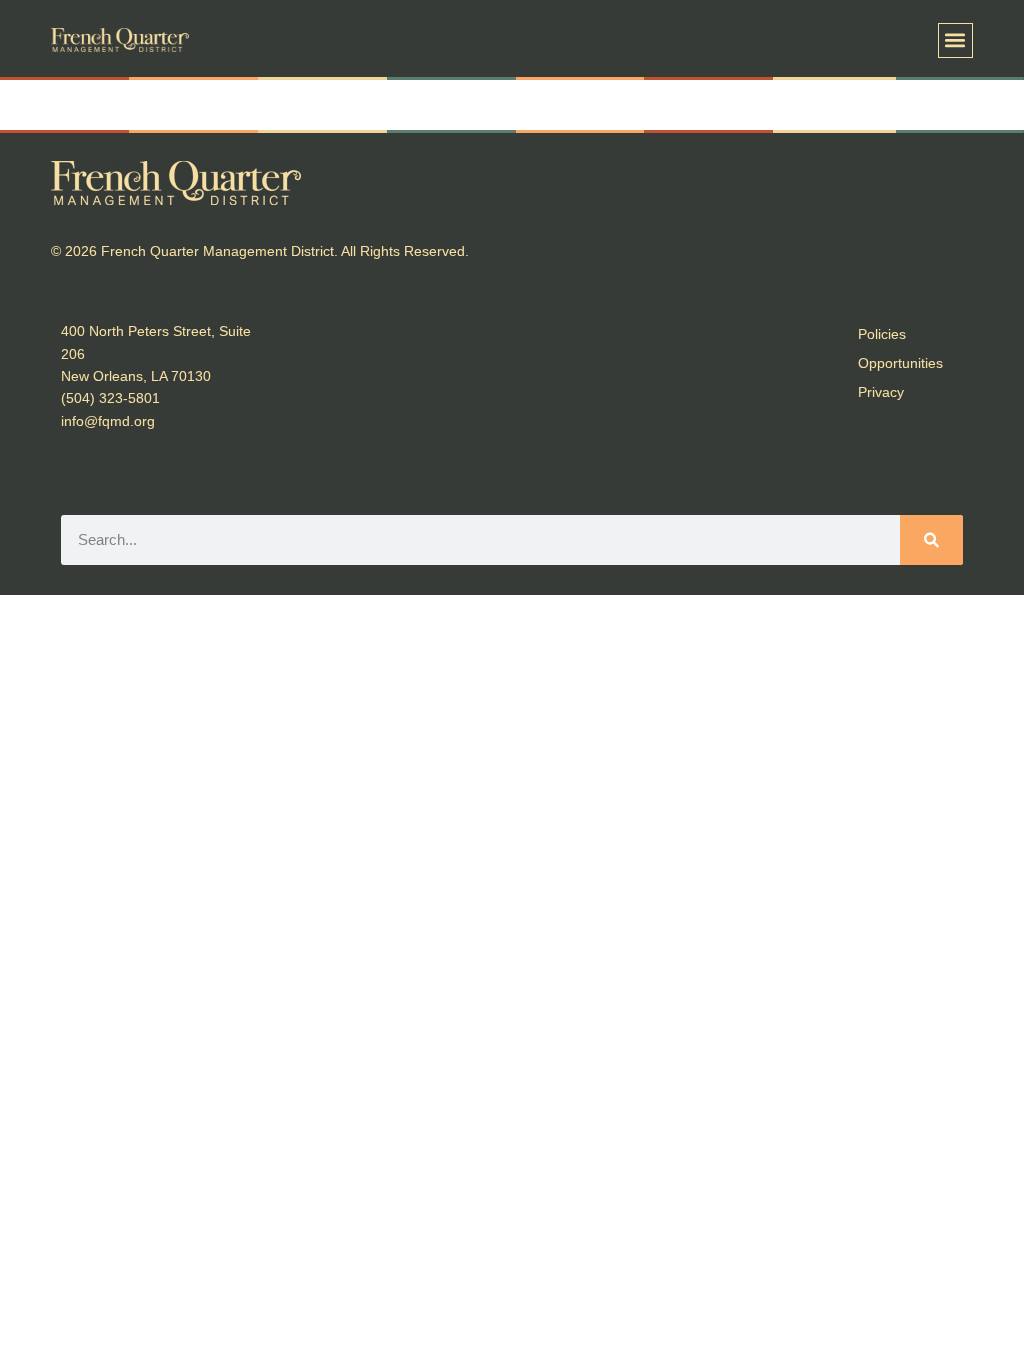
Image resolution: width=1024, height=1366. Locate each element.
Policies (882, 334)
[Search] (931, 540)
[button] (955, 40)
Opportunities (900, 363)
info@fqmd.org (108, 421)
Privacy (881, 392)
